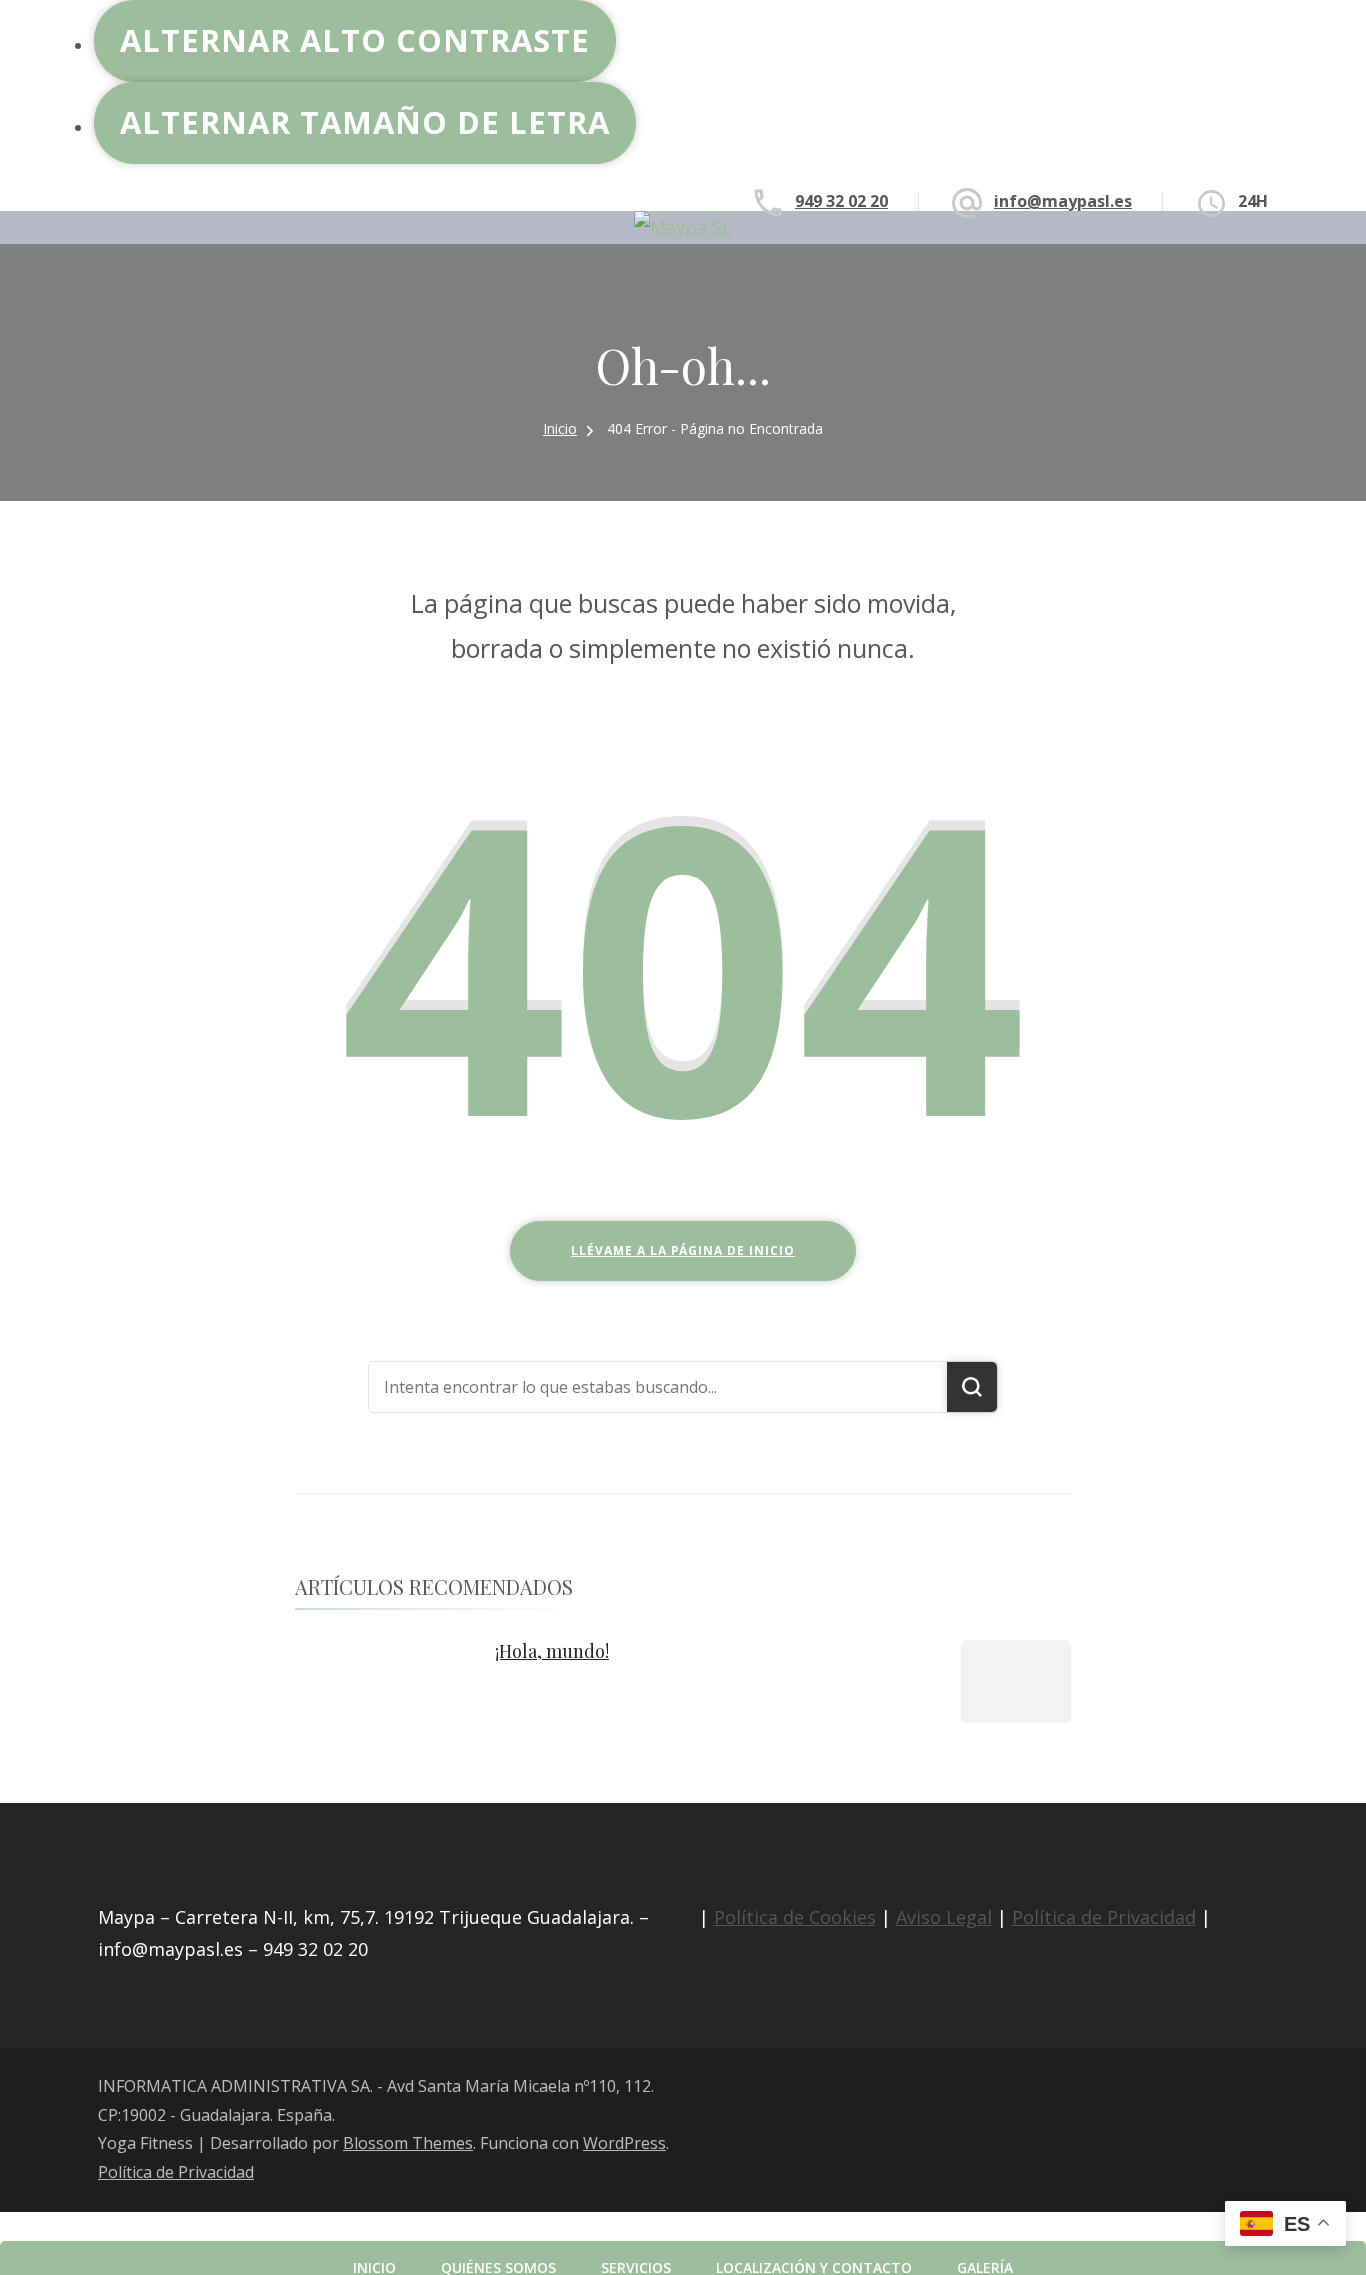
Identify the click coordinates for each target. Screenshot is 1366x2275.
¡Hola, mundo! (552, 1651)
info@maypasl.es (1063, 201)
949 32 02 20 (841, 201)
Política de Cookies (795, 1917)
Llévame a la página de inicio (683, 1250)
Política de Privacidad (1104, 1917)
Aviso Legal (944, 1917)
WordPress (624, 2143)
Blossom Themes (408, 2143)
